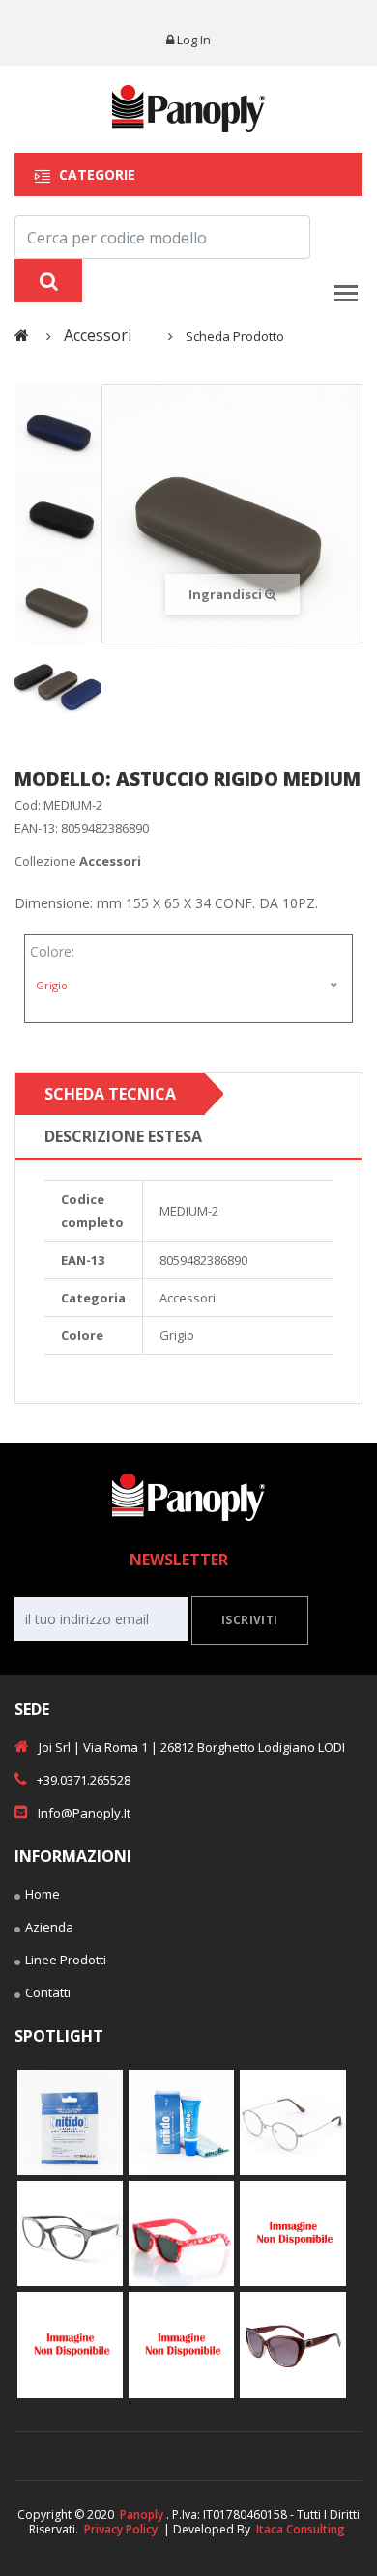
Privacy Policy (121, 2529)
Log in (194, 40)
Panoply (142, 2515)
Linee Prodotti (66, 1960)
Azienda (49, 1927)
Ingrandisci (227, 594)
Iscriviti (250, 1620)
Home (43, 1894)
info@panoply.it (84, 1813)
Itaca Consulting (301, 2529)
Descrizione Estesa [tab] (123, 1136)
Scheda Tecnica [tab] (110, 1094)
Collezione (78, 861)
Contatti (48, 1992)
